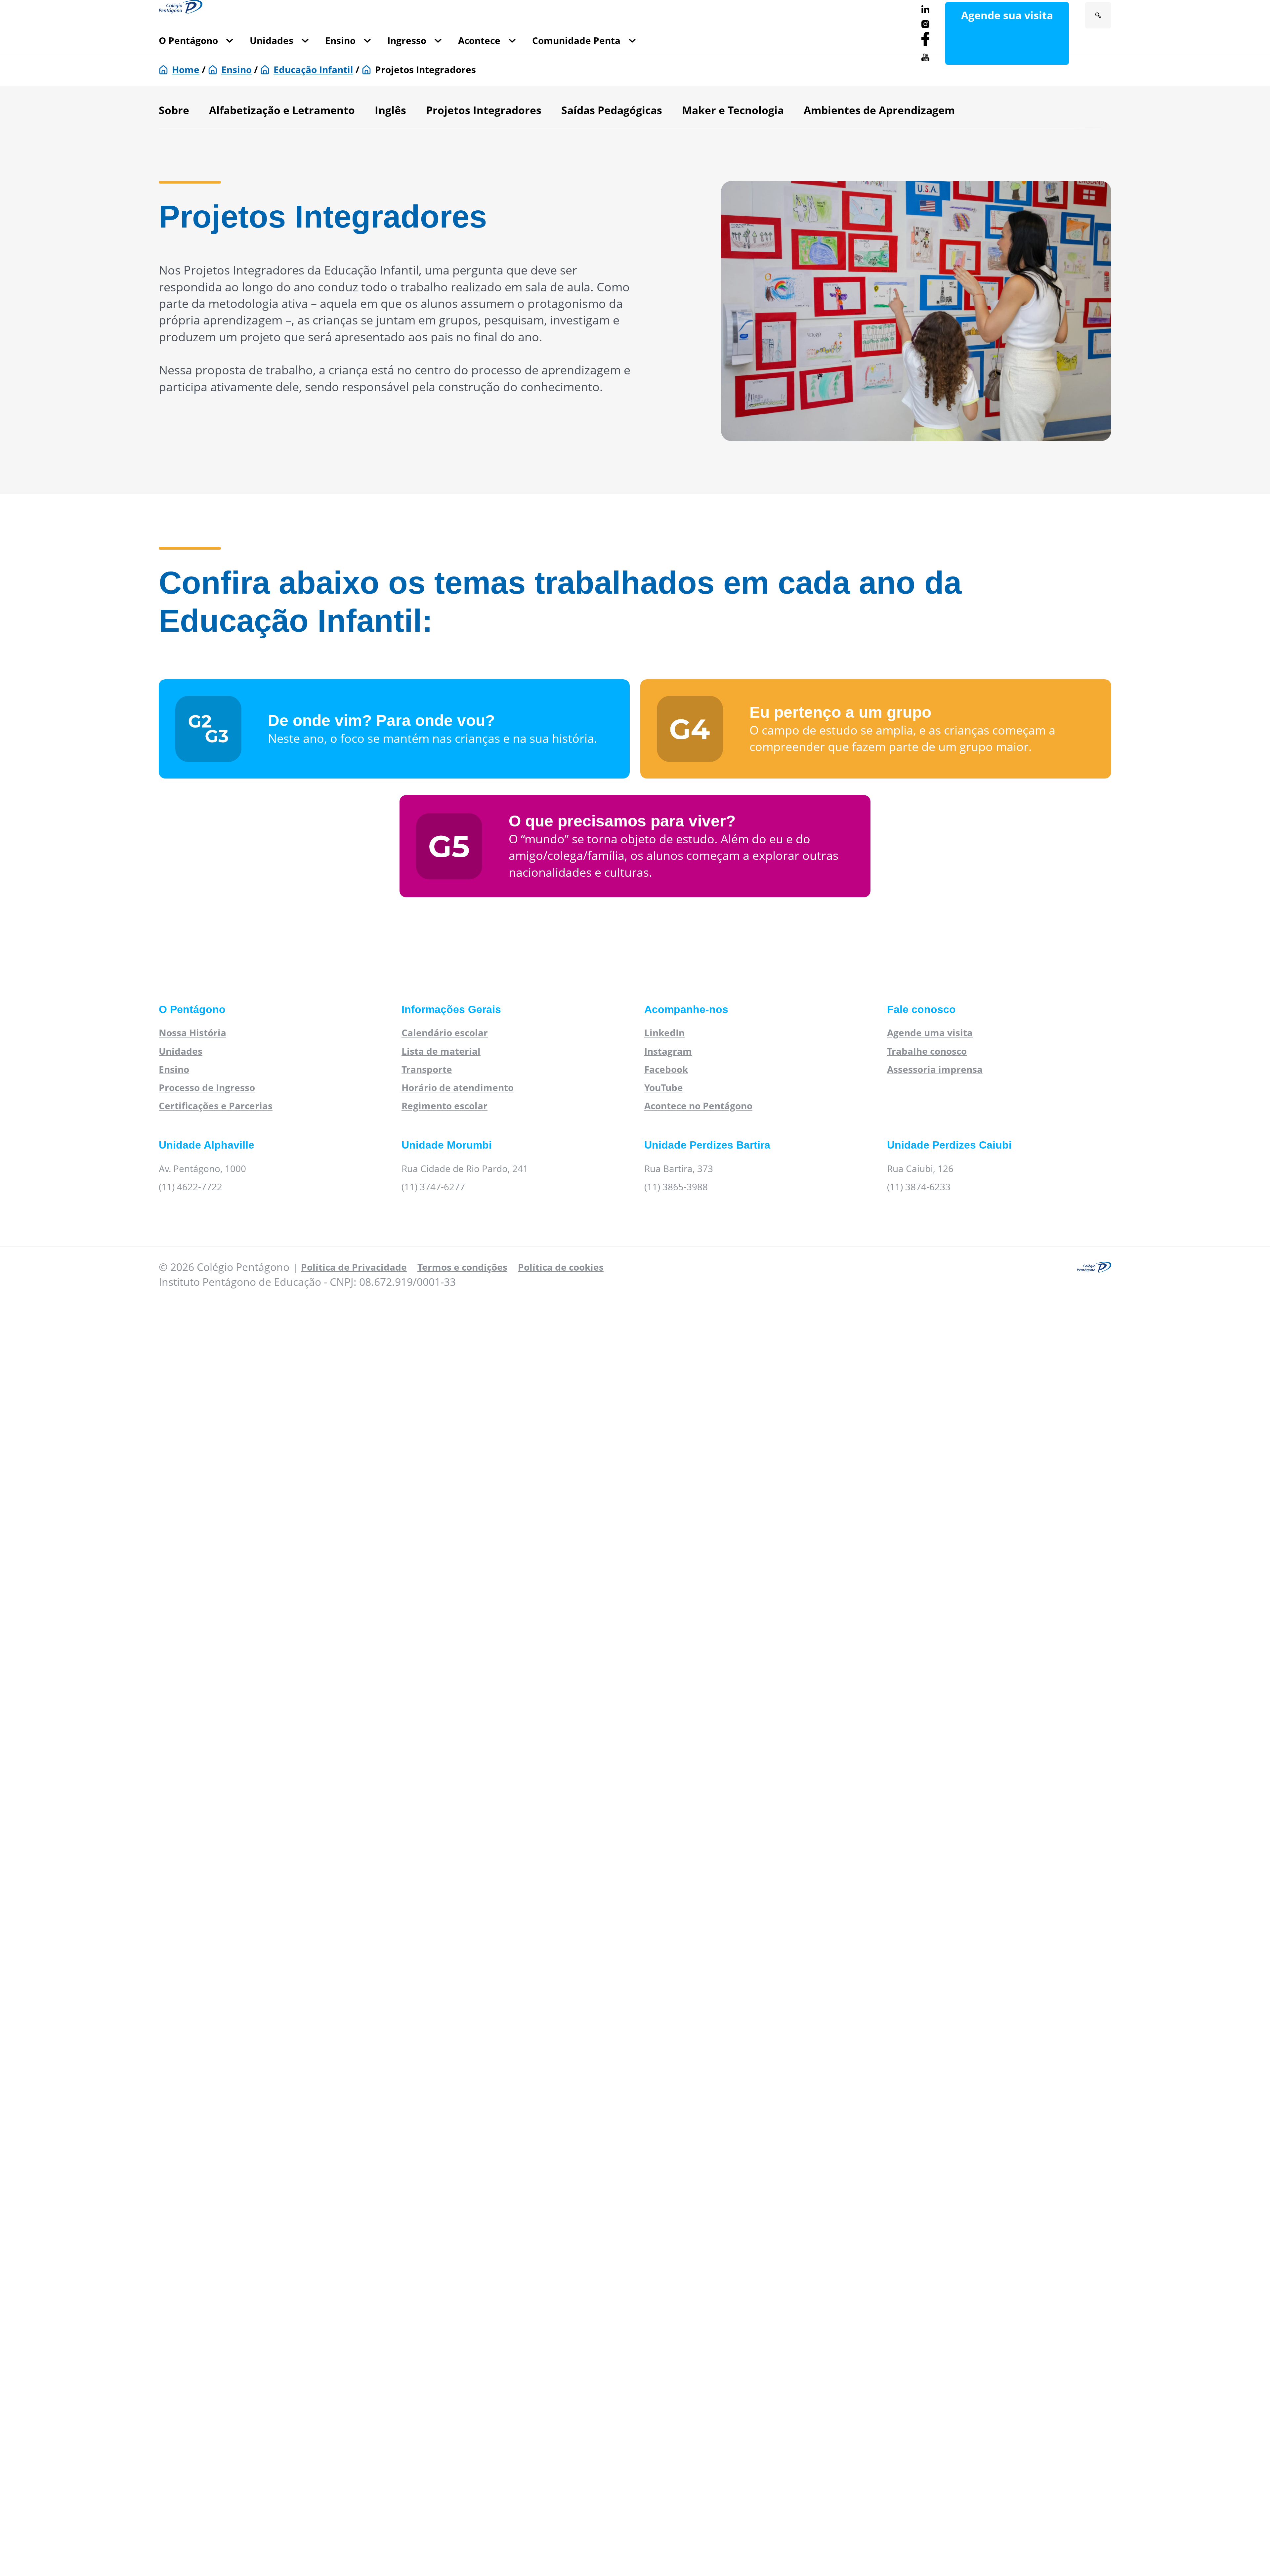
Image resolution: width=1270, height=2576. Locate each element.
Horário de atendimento (458, 1087)
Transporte (427, 1069)
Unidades (272, 40)
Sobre (174, 110)
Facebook (666, 1069)
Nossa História (192, 1033)
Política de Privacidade (354, 1267)
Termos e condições (462, 1267)
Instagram (668, 1051)
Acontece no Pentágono (698, 1106)
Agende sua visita (1007, 15)
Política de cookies (561, 1267)
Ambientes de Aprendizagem (879, 110)
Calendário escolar (445, 1033)
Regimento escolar (444, 1106)
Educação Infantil (313, 69)
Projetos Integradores (484, 110)
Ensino (340, 40)
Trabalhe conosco (927, 1051)
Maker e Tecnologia (733, 110)
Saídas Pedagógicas (612, 110)
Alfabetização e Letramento (282, 110)
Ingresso (407, 40)
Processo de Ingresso (207, 1087)
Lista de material (441, 1051)
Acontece (479, 40)
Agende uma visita (930, 1033)
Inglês (390, 110)
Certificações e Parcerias (216, 1106)
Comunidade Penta (576, 40)
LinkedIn (664, 1033)
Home (186, 69)
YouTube (664, 1087)
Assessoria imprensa (935, 1069)
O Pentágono (188, 40)
